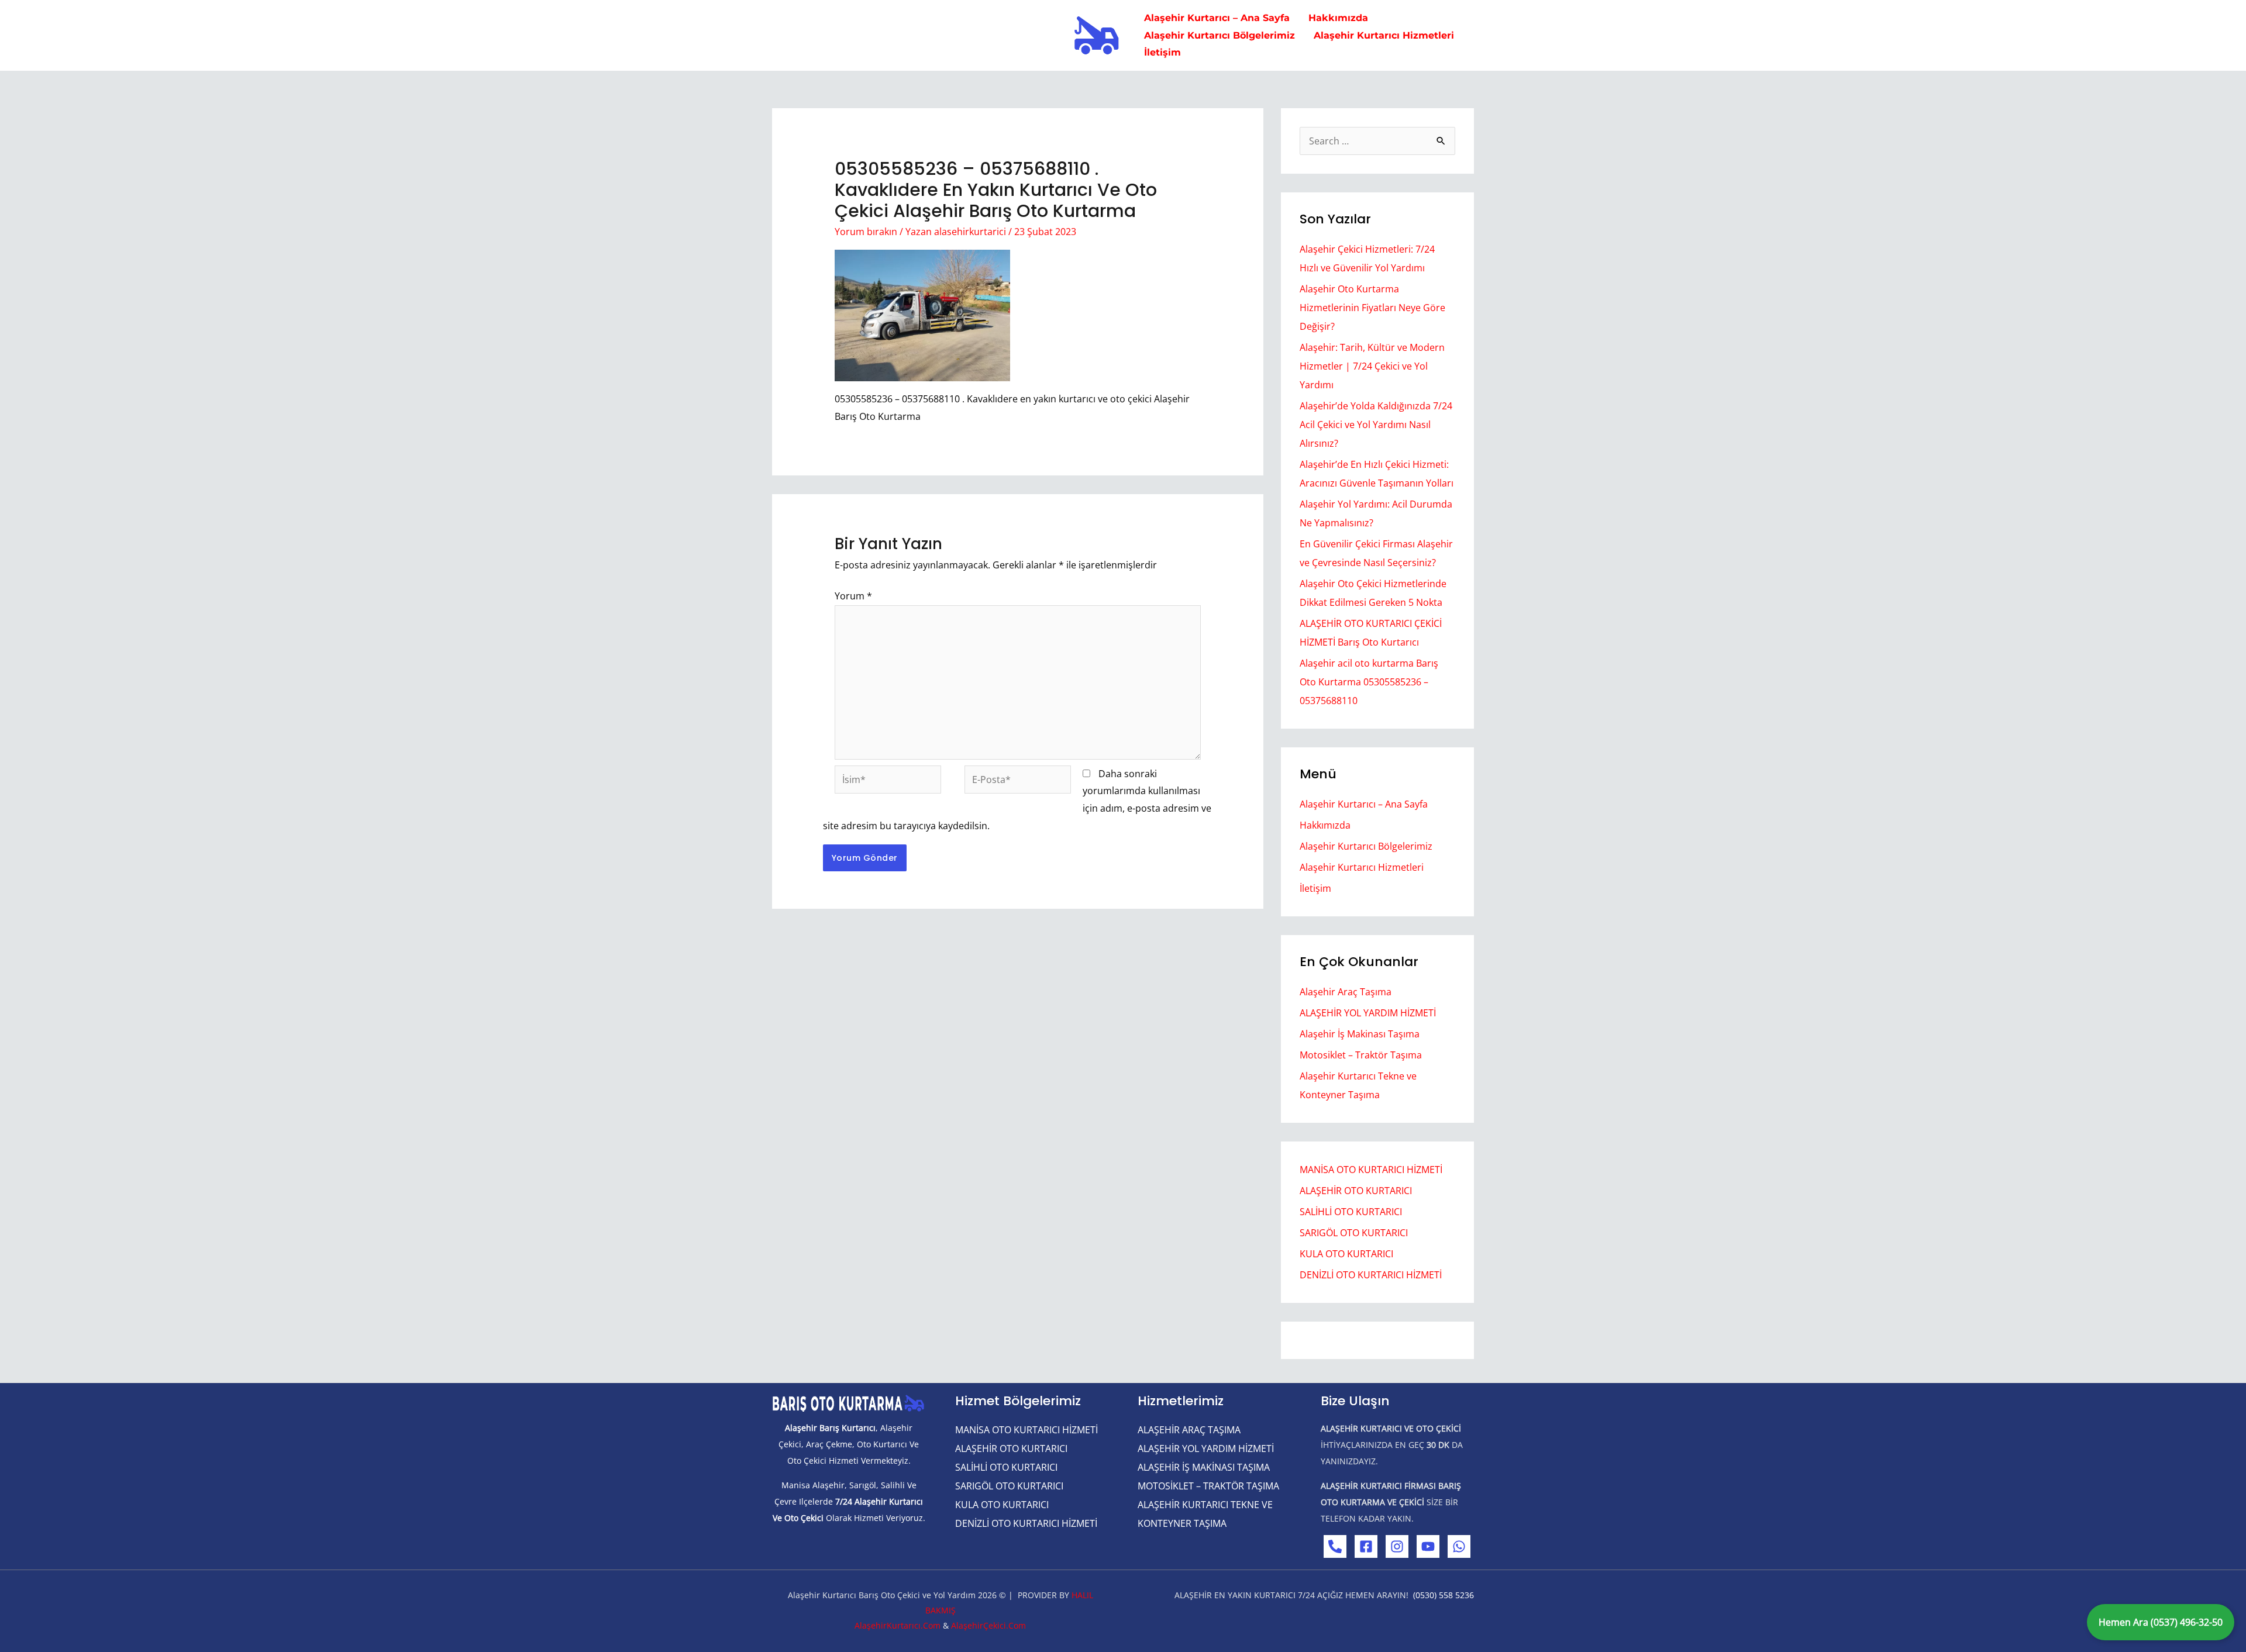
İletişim (1315, 888)
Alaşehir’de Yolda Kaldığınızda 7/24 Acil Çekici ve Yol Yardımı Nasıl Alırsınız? (1376, 425)
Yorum (853, 596)
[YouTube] (1428, 1546)
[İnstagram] (1397, 1546)
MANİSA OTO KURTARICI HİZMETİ (1371, 1170)
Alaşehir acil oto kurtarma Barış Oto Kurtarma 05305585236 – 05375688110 (1369, 682)
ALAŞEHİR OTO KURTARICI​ (1356, 1191)
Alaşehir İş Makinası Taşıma (1360, 1034)
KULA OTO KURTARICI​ (1346, 1254)
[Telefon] (1335, 1546)
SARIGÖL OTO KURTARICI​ (1354, 1233)
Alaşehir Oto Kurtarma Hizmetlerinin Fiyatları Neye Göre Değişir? (1372, 308)
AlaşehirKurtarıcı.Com (898, 1625)
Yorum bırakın (866, 232)
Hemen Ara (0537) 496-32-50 (2161, 1622)
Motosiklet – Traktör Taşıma (1361, 1055)
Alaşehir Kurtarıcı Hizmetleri (1362, 867)
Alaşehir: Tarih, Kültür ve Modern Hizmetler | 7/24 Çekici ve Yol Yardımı (1372, 366)
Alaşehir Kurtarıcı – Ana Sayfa (1364, 804)
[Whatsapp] (1459, 1546)
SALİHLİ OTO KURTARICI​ (1351, 1212)
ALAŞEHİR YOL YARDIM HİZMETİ (1368, 1013)
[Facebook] (1366, 1546)
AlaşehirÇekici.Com (988, 1625)
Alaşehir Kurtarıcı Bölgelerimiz (1366, 846)
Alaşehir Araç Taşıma (1346, 992)
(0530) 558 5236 (1444, 1595)
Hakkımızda (1325, 825)
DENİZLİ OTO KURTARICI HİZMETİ (1371, 1275)
